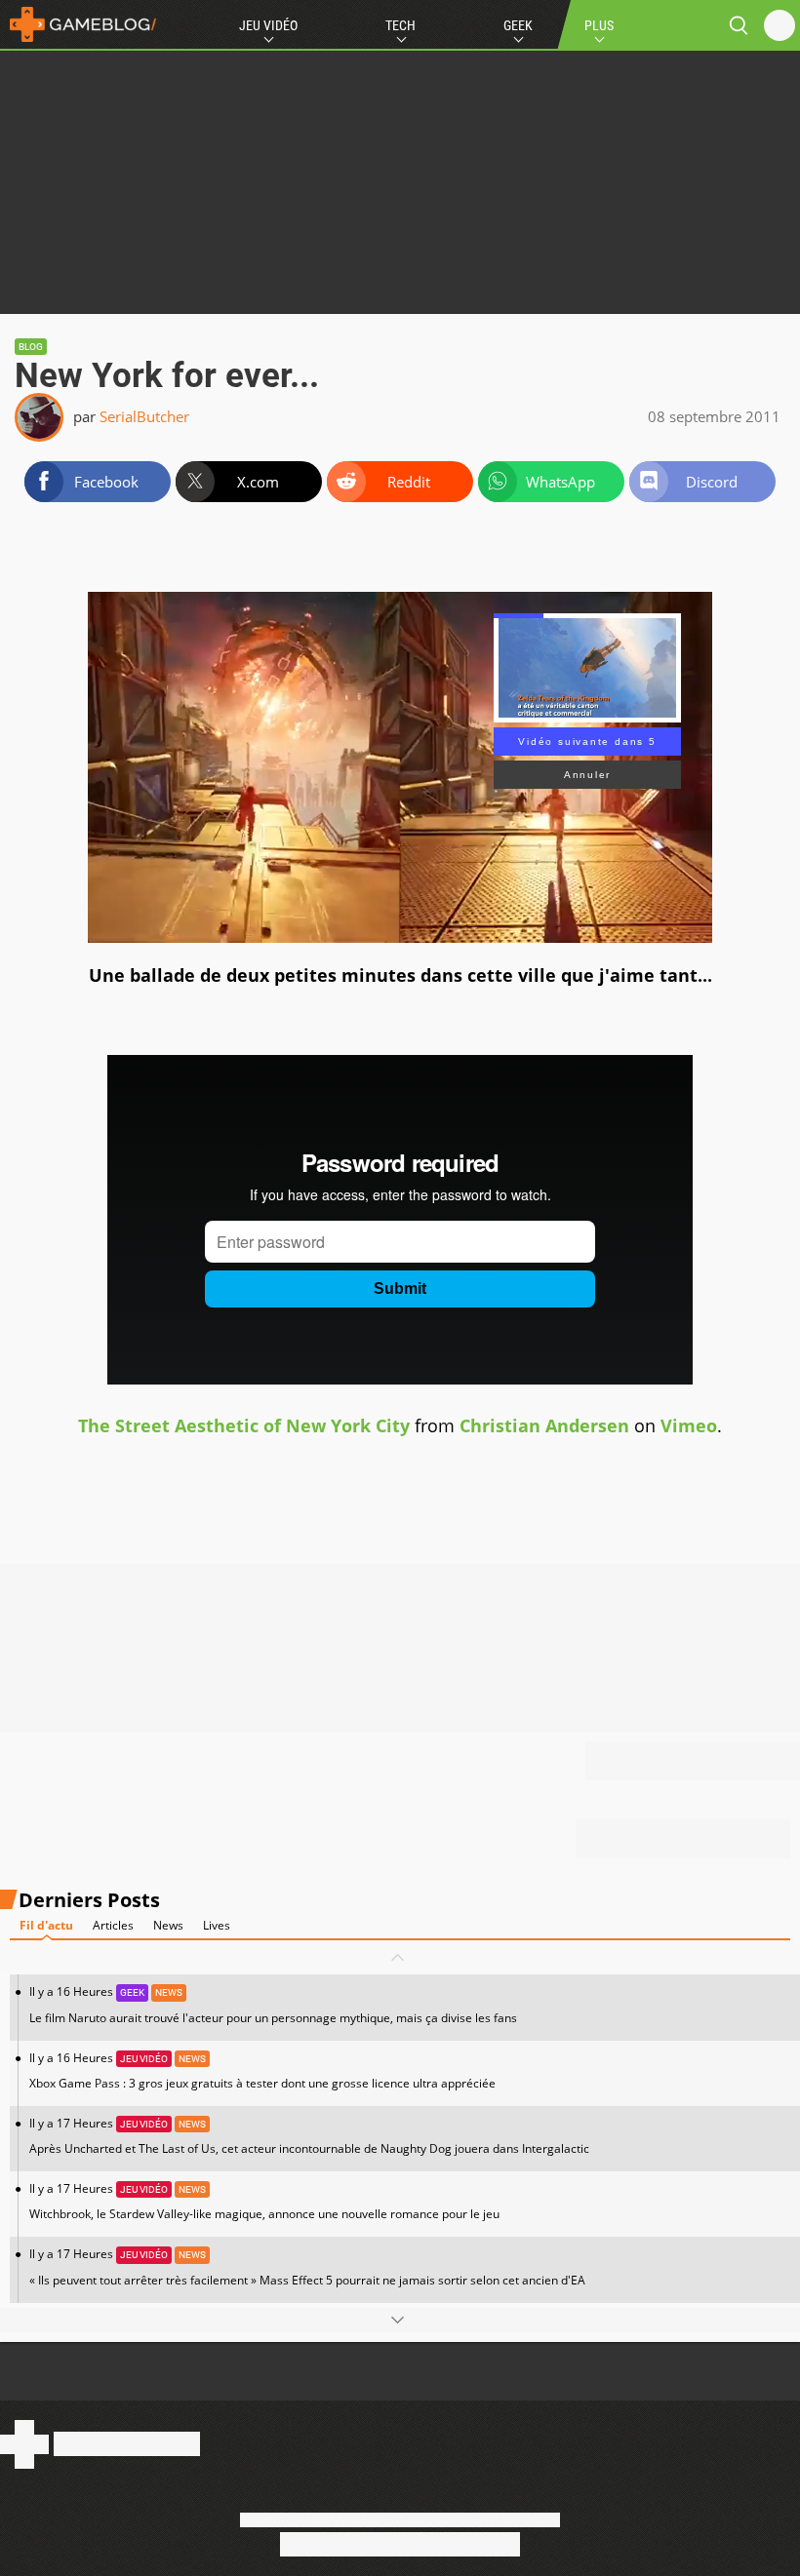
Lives (217, 1925)
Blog (31, 347)
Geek (518, 25)
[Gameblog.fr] (78, 24)
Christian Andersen (544, 1425)
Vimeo (689, 1425)
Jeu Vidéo (268, 25)
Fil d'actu (46, 1925)
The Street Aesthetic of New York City (244, 1425)
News (168, 1925)
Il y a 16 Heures (273, 2004)
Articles (113, 1925)
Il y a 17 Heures (309, 2136)
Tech (400, 25)
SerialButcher (144, 416)
